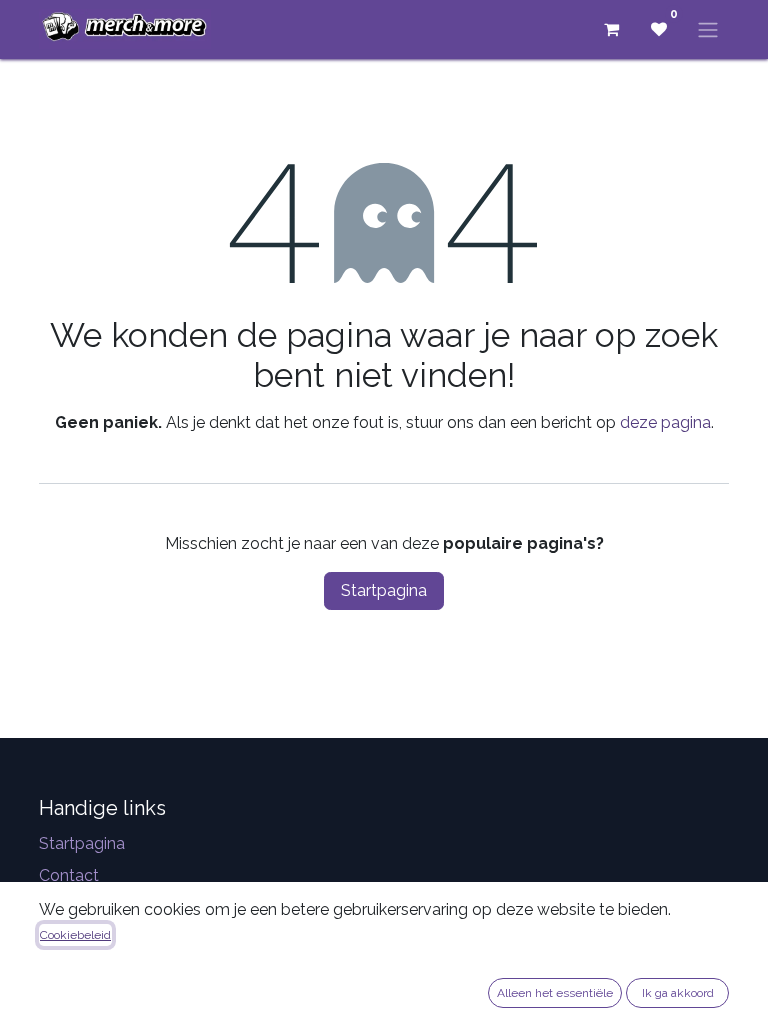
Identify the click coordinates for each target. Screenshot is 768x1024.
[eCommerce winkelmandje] (611, 29)
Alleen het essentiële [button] (555, 993)
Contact (69, 875)
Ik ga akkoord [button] (678, 993)
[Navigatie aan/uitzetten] (708, 29)
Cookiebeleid (75, 935)
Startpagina (384, 590)
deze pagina (665, 422)
